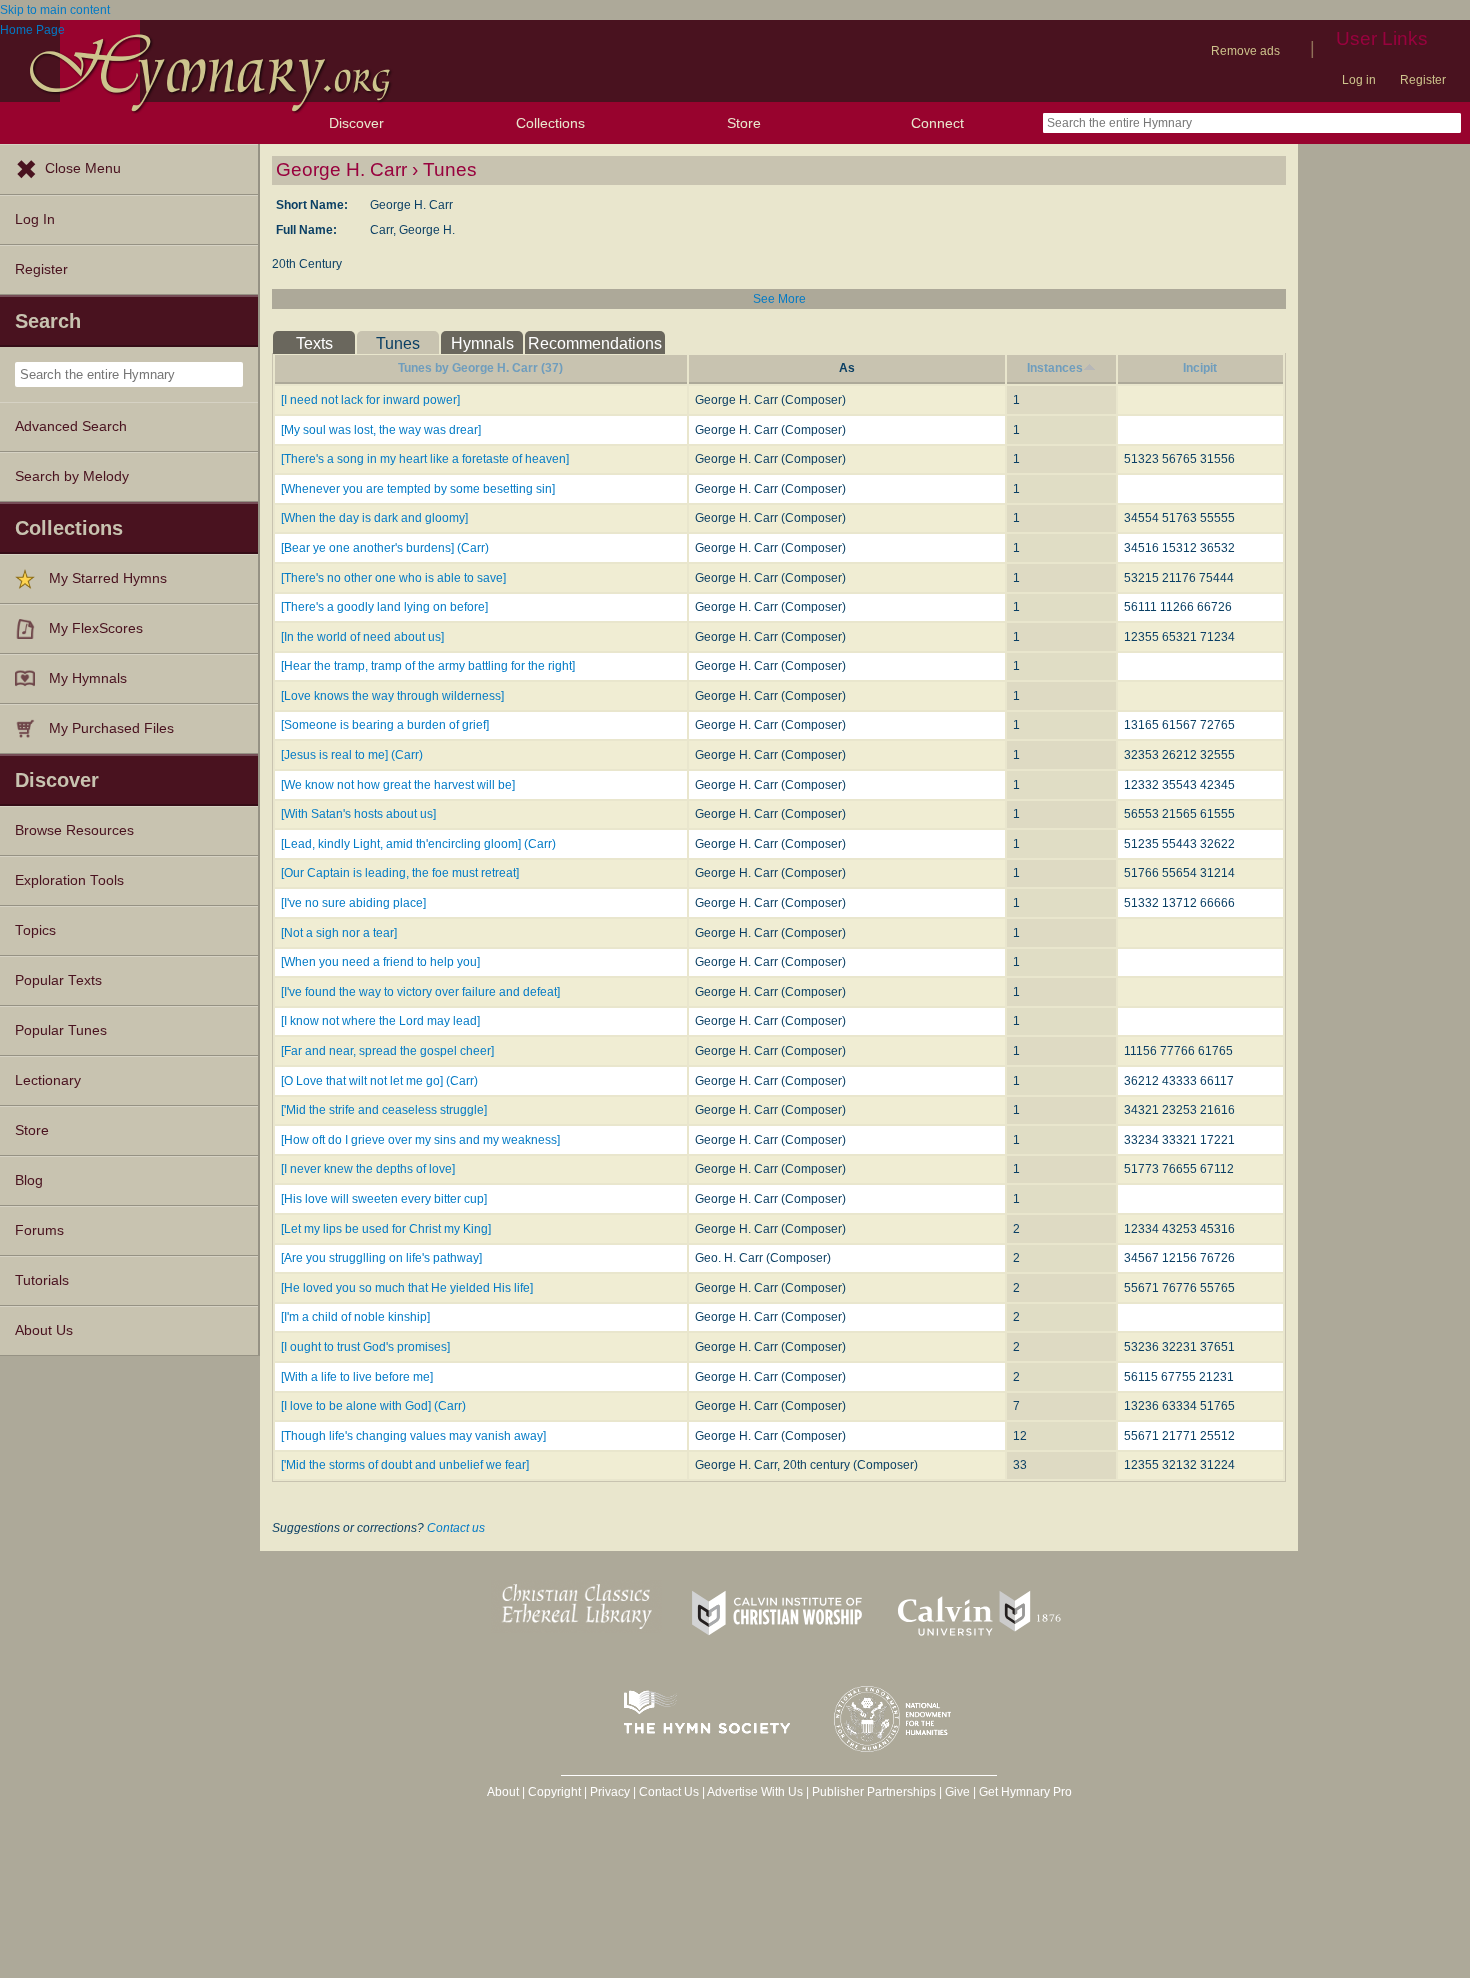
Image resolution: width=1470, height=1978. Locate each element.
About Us (44, 1330)
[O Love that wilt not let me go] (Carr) (379, 1081)
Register (1423, 80)
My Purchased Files (111, 728)
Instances (1055, 368)
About (503, 1792)
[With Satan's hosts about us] (358, 814)
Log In (35, 219)
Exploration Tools (69, 880)
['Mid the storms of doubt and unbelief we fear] (405, 1465)
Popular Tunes (61, 1030)
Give (957, 1792)
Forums (39, 1230)
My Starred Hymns (108, 578)
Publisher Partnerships (874, 1792)
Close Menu (83, 168)
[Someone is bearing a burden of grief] (385, 725)
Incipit (1200, 368)
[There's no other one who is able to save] (393, 578)
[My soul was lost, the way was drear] (381, 430)
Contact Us (669, 1792)
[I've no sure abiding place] (353, 903)
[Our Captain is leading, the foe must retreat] (400, 873)
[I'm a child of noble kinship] (355, 1317)
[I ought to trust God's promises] (365, 1347)
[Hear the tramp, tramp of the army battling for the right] (428, 666)
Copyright (554, 1792)
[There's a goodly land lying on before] (384, 607)
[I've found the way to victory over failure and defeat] (420, 992)
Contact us (456, 1528)
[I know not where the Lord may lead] (380, 1021)
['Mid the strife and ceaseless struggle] (384, 1110)
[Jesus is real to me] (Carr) (352, 755)
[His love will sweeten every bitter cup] (384, 1199)
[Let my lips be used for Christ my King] (386, 1229)
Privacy (610, 1792)
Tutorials (42, 1280)
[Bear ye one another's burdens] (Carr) (385, 548)
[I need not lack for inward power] (370, 400)
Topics (35, 930)
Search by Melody (72, 476)
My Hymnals (88, 678)
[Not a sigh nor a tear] (339, 933)
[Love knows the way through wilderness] (392, 696)
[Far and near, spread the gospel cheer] (387, 1051)
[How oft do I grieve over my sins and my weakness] (420, 1140)
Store (744, 123)
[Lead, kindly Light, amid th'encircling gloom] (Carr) (418, 844)
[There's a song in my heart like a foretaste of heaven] (425, 459)
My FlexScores (96, 628)
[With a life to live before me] (357, 1377)
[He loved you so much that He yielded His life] (407, 1288)
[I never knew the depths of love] (368, 1169)
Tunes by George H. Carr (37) (480, 368)
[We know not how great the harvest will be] (398, 785)
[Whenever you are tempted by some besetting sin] (418, 489)
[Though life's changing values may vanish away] (413, 1436)
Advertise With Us (755, 1792)
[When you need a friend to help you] (380, 962)
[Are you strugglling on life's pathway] (381, 1258)
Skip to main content (55, 10)
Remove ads (1245, 51)
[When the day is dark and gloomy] (374, 518)
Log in (1359, 80)
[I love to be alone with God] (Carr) (373, 1406)
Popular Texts (58, 980)
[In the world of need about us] (362, 637)
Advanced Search (71, 426)
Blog (29, 1180)
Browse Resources (74, 830)
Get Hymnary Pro (1025, 1792)
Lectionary (48, 1080)
